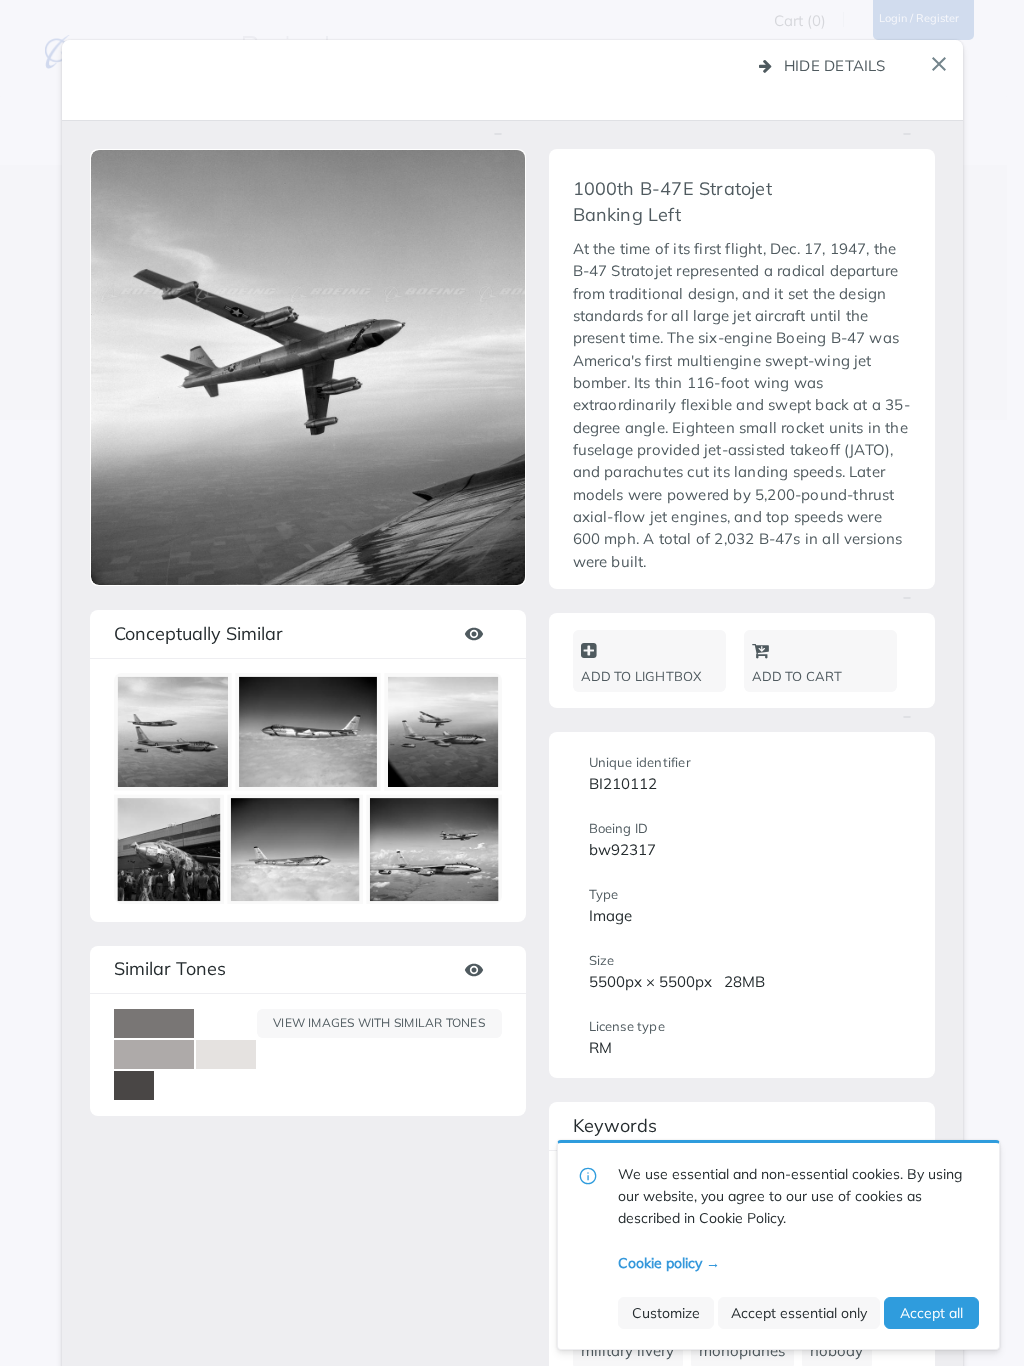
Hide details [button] (835, 65)
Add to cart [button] (797, 676)
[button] (939, 64)
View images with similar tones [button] (379, 1022)
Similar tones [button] (170, 968)
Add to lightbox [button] (641, 676)
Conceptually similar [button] (198, 633)
